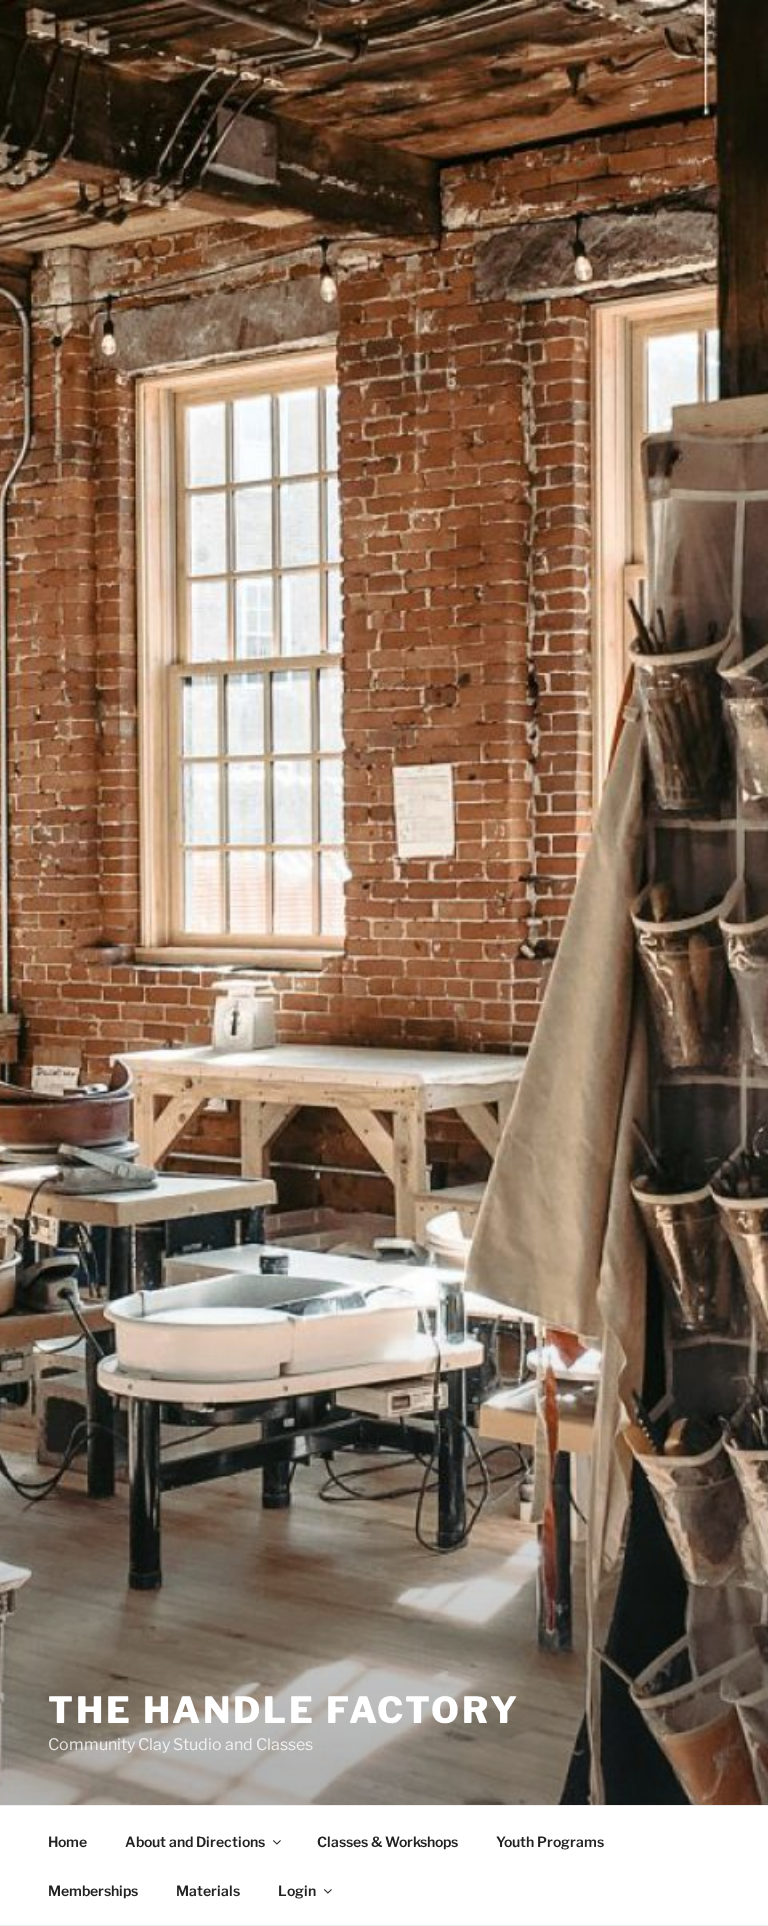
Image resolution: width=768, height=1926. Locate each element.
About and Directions (195, 1841)
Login (297, 1890)
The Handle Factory (284, 1710)
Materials (208, 1890)
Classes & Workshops (387, 1841)
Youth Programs (550, 1841)
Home (67, 1841)
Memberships (93, 1890)
